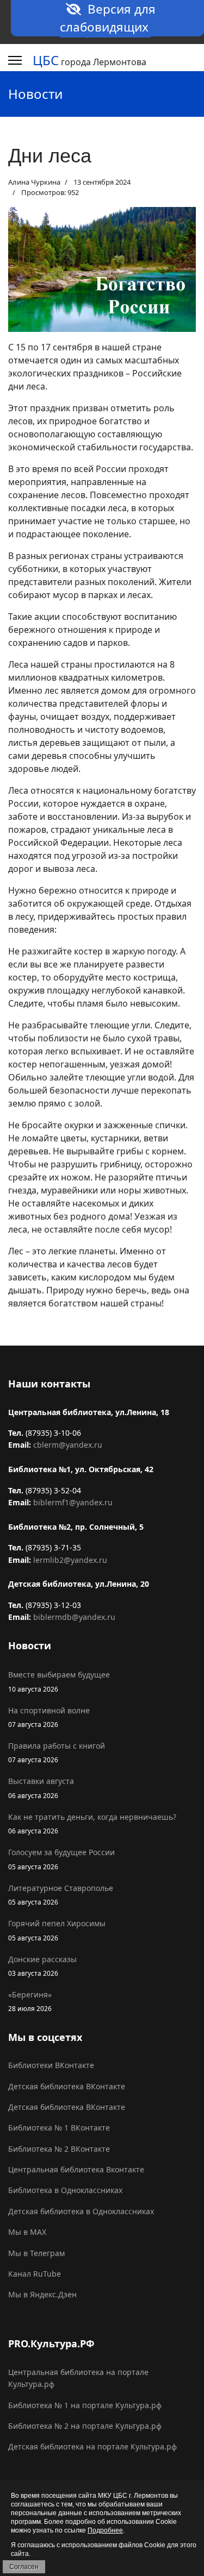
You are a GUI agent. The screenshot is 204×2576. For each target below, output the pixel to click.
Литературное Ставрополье (61, 1895)
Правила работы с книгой (57, 1752)
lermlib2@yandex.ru (70, 1560)
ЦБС (46, 60)
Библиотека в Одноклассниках (65, 2190)
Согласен (24, 2567)
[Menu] (15, 60)
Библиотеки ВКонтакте (51, 2065)
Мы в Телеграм (36, 2253)
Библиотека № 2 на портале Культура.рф (85, 2426)
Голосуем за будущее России (61, 1859)
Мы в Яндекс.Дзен (42, 2294)
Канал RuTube (35, 2274)
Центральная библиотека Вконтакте (76, 2169)
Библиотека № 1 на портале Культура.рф (85, 2405)
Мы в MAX (27, 2232)
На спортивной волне (49, 1717)
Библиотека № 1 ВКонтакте (59, 2128)
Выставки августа (41, 1788)
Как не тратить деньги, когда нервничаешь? (92, 1823)
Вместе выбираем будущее (59, 1681)
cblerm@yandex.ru (68, 1445)
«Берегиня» (30, 2001)
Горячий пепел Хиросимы (57, 1930)
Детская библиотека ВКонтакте (67, 2086)
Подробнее (105, 2530)
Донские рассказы (42, 1966)
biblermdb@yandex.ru (74, 1617)
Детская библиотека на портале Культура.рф (92, 2446)
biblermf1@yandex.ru (73, 1502)
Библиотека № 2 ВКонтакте (59, 2149)
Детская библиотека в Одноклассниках (81, 2211)
